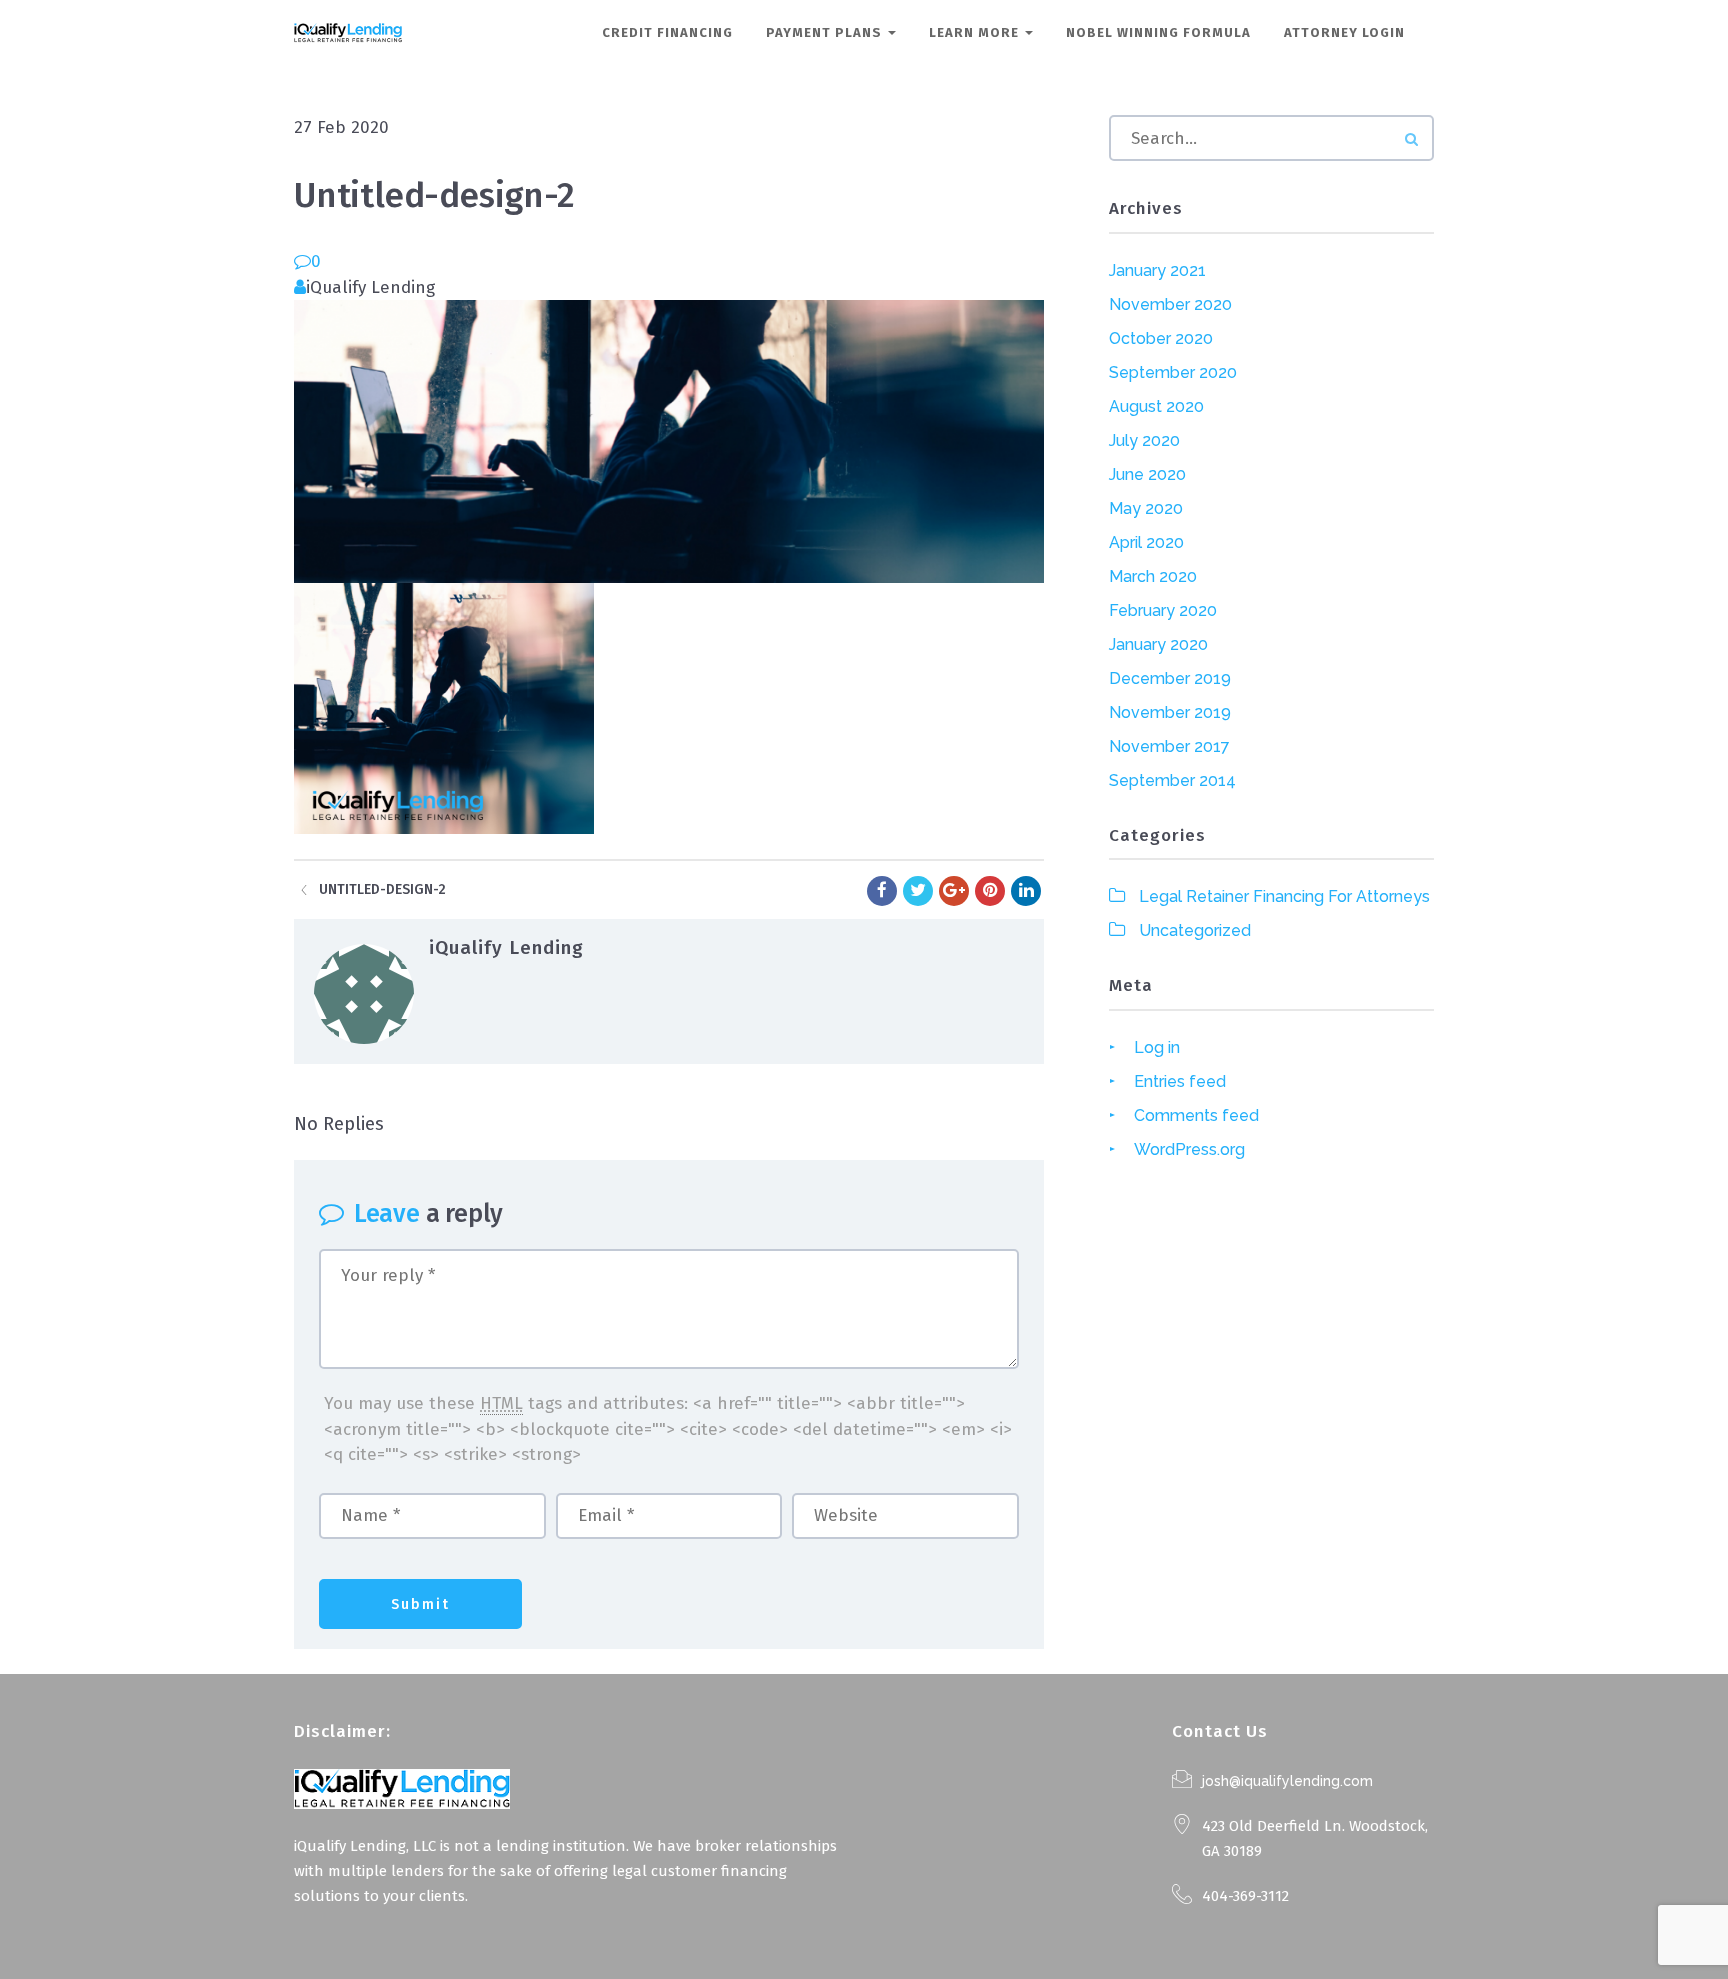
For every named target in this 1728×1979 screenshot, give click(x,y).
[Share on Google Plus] (954, 891)
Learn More (976, 32)
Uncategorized (1195, 930)
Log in (1157, 1047)
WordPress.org (1189, 1149)
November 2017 (1169, 746)
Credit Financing (667, 32)
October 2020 (1161, 338)
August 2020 (1156, 406)
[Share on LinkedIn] (1026, 891)
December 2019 (1170, 678)
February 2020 (1163, 610)
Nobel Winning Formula (1158, 32)
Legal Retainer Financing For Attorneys (1284, 896)
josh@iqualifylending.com (1287, 1781)
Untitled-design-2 (382, 889)
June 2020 (1147, 474)
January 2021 (1157, 270)
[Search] (1411, 139)
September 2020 (1173, 372)
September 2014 (1172, 780)
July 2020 (1144, 440)
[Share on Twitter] (918, 891)
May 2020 (1146, 508)
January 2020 (1158, 644)
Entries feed (1180, 1081)
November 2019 (1170, 712)
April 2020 (1146, 542)
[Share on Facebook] (882, 891)
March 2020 (1153, 576)
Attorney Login (1344, 32)
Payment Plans (826, 32)
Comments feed (1196, 1115)
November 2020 (1170, 304)
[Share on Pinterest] (990, 891)
